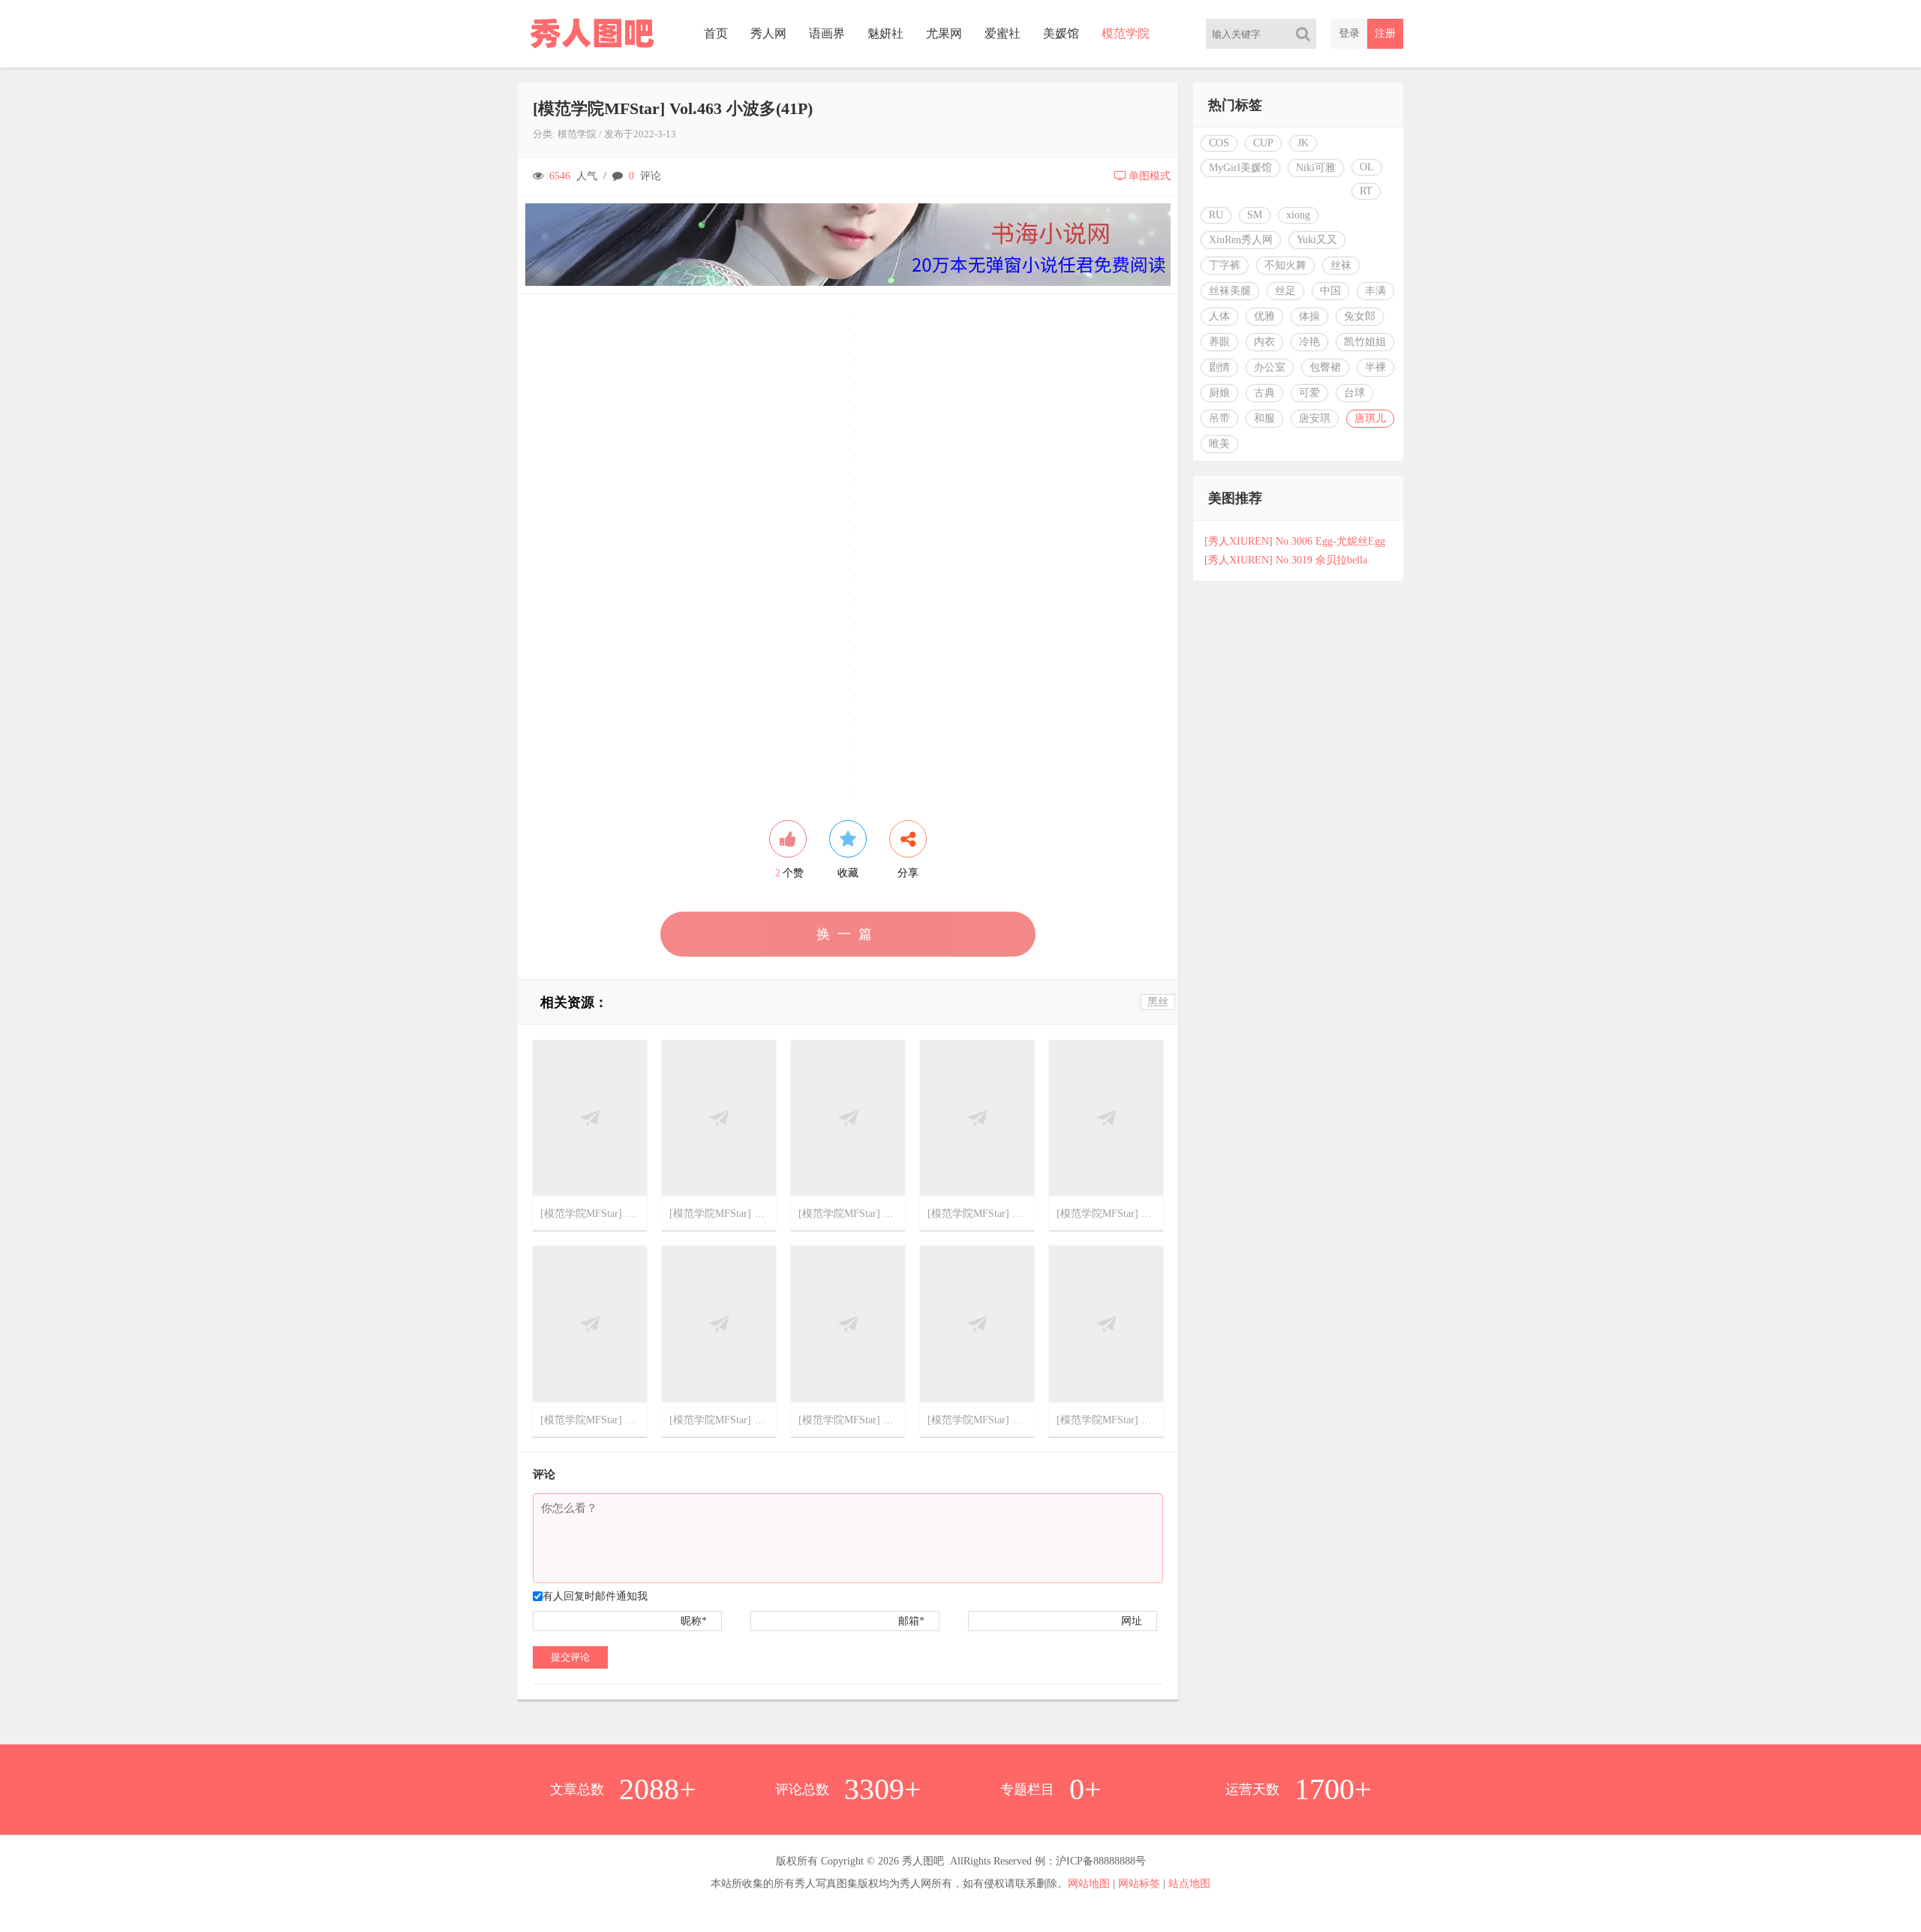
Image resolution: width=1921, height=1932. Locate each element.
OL (1367, 167)
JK (1303, 143)
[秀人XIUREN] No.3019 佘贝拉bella (1286, 560)
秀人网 (768, 33)
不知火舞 (1285, 265)
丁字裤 (1225, 265)
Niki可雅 (1316, 168)
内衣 (1264, 342)
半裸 (1375, 367)
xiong (1298, 215)
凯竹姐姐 (1365, 342)
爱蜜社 (1003, 33)
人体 (1219, 316)
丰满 (1375, 291)
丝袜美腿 (1230, 291)
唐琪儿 (1370, 418)
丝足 (1285, 291)
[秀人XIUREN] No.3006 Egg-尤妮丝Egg (1295, 541)
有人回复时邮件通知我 (595, 1596)
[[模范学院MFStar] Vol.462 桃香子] (1106, 1323)
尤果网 (944, 33)
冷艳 (1309, 342)
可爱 (1309, 393)
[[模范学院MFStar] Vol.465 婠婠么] (848, 1323)
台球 (1354, 393)
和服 (1264, 418)
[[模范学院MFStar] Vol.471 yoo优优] (719, 1117)
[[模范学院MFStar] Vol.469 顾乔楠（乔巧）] (977, 1117)
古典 (1264, 393)
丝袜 (1341, 265)
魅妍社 (885, 33)
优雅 (1264, 316)
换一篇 (848, 934)
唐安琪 (1315, 418)
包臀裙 (1325, 367)
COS (1219, 143)
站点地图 (1189, 1884)
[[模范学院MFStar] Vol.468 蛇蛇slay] (1106, 1117)
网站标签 (1139, 1884)
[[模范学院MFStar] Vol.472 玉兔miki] (590, 1117)
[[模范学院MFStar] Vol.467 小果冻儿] (590, 1323)
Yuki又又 (1317, 240)
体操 (1309, 316)
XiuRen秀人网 (1241, 240)
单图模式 (1150, 176)
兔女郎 (1360, 316)
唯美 (1219, 444)
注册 (1385, 33)
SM (1255, 215)
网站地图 (1089, 1884)
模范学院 (1126, 33)
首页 (716, 33)
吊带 (1219, 418)
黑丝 (1158, 1002)
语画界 (827, 33)
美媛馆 (1061, 33)
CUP (1263, 143)
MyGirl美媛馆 (1240, 168)
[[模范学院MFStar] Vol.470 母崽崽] (848, 1117)
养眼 (1219, 342)
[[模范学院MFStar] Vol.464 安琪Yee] (977, 1323)
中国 (1330, 291)
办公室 (1270, 367)
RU (1216, 215)
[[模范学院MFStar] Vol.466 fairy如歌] (719, 1323)
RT (1366, 191)
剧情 (1219, 367)
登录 (1349, 33)
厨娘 (1219, 393)
